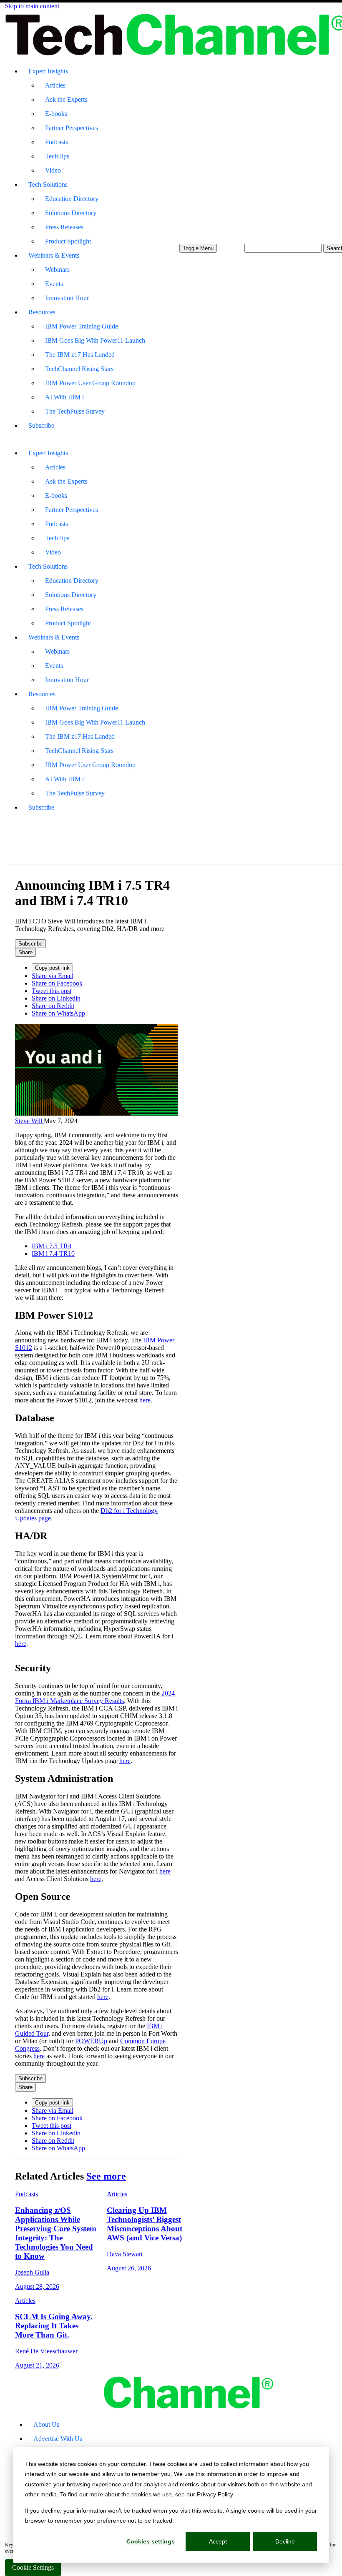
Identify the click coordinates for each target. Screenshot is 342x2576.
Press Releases (64, 227)
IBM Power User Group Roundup (90, 383)
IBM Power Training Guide (82, 326)
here (145, 1400)
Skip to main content (32, 6)
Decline (285, 2541)
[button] (198, 248)
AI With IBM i (64, 397)
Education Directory (72, 199)
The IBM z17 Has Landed (80, 355)
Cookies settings (151, 2541)
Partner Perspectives (72, 128)
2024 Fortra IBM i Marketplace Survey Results (95, 1697)
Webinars (57, 270)
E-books (56, 114)
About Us (46, 2424)
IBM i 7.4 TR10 (53, 1253)
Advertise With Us (58, 2439)
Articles (55, 85)
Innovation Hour (67, 298)
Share (25, 952)
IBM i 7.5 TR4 (52, 1246)
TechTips (57, 156)
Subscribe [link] (30, 944)
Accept (218, 2541)
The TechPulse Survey (75, 411)
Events (54, 284)
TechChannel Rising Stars (79, 369)
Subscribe (41, 425)
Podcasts (57, 142)
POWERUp (91, 2041)
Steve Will (29, 1121)
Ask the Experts (66, 99)
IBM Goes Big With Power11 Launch (95, 340)
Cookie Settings (33, 2567)
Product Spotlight (68, 241)
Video (53, 170)
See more (106, 2176)
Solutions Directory (71, 213)
